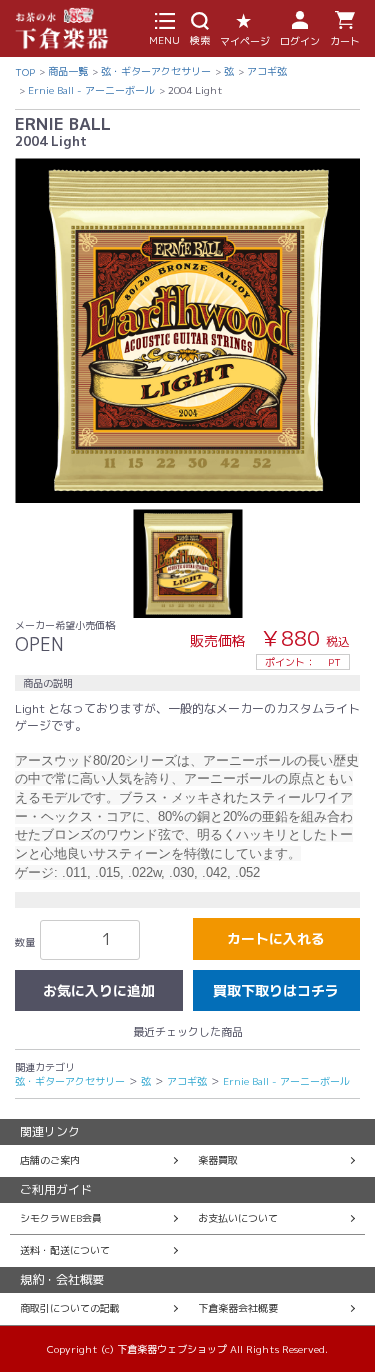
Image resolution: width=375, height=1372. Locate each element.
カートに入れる (276, 938)
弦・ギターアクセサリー (156, 71)
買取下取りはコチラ (276, 990)
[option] (187, 330)
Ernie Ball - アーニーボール (91, 90)
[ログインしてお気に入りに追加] (99, 991)
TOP (25, 72)
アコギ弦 (267, 71)
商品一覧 (68, 71)
